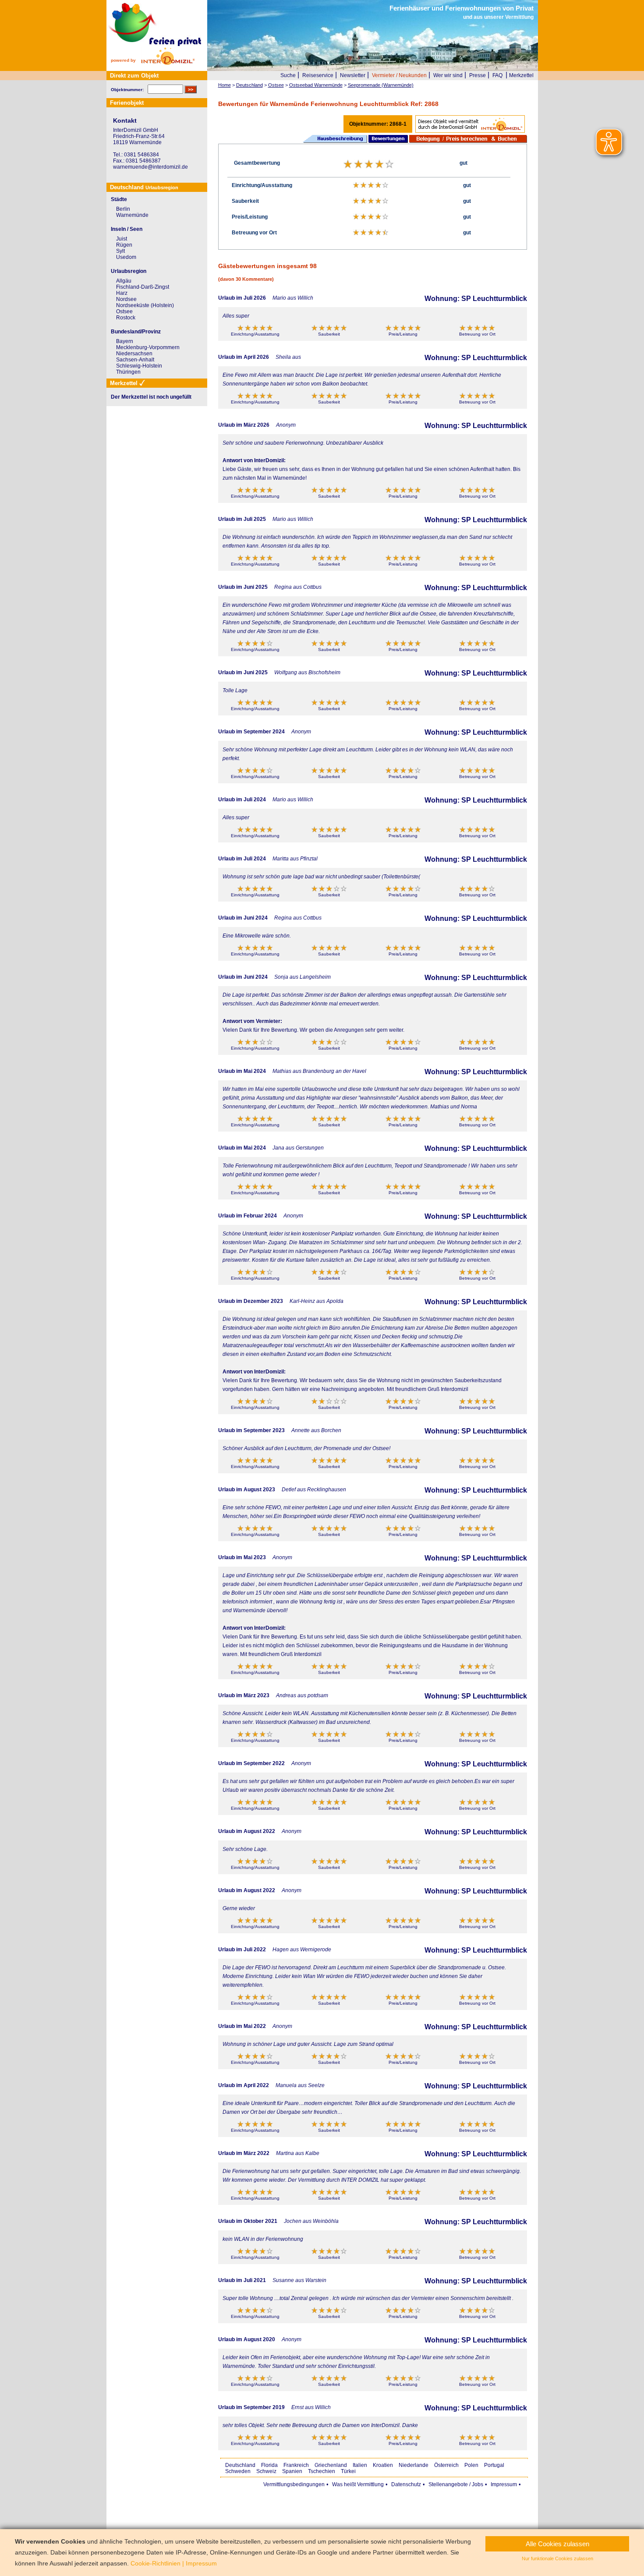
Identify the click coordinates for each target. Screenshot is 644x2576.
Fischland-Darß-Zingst (143, 287)
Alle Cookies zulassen (557, 2544)
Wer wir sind (448, 75)
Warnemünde (132, 215)
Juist (122, 239)
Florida (269, 2465)
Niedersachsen (134, 354)
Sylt (120, 251)
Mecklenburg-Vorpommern (148, 347)
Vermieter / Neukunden (399, 75)
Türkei (348, 2471)
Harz (122, 293)
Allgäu (124, 281)
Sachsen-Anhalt (135, 360)
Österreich (446, 2465)
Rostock (126, 318)
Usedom (126, 257)
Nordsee (126, 299)
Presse (478, 75)
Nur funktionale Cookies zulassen (557, 2558)
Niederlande (414, 2465)
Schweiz (266, 2471)
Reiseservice (318, 75)
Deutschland (240, 2465)
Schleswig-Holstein (139, 366)
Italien (360, 2465)
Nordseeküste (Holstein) (145, 305)
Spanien (292, 2471)
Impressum (504, 2484)
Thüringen (128, 372)
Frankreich (296, 2465)
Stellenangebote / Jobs (456, 2484)
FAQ (497, 75)
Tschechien (322, 2471)
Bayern (125, 341)
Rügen (124, 245)
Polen (471, 2465)
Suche (288, 75)
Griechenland (331, 2465)
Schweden (238, 2471)
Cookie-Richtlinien (156, 2563)
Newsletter (353, 75)
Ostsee (124, 311)
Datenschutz (406, 2484)
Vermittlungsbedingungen (294, 2484)
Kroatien (383, 2465)
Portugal (494, 2465)
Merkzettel (521, 75)
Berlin (123, 209)
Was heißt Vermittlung (358, 2484)
